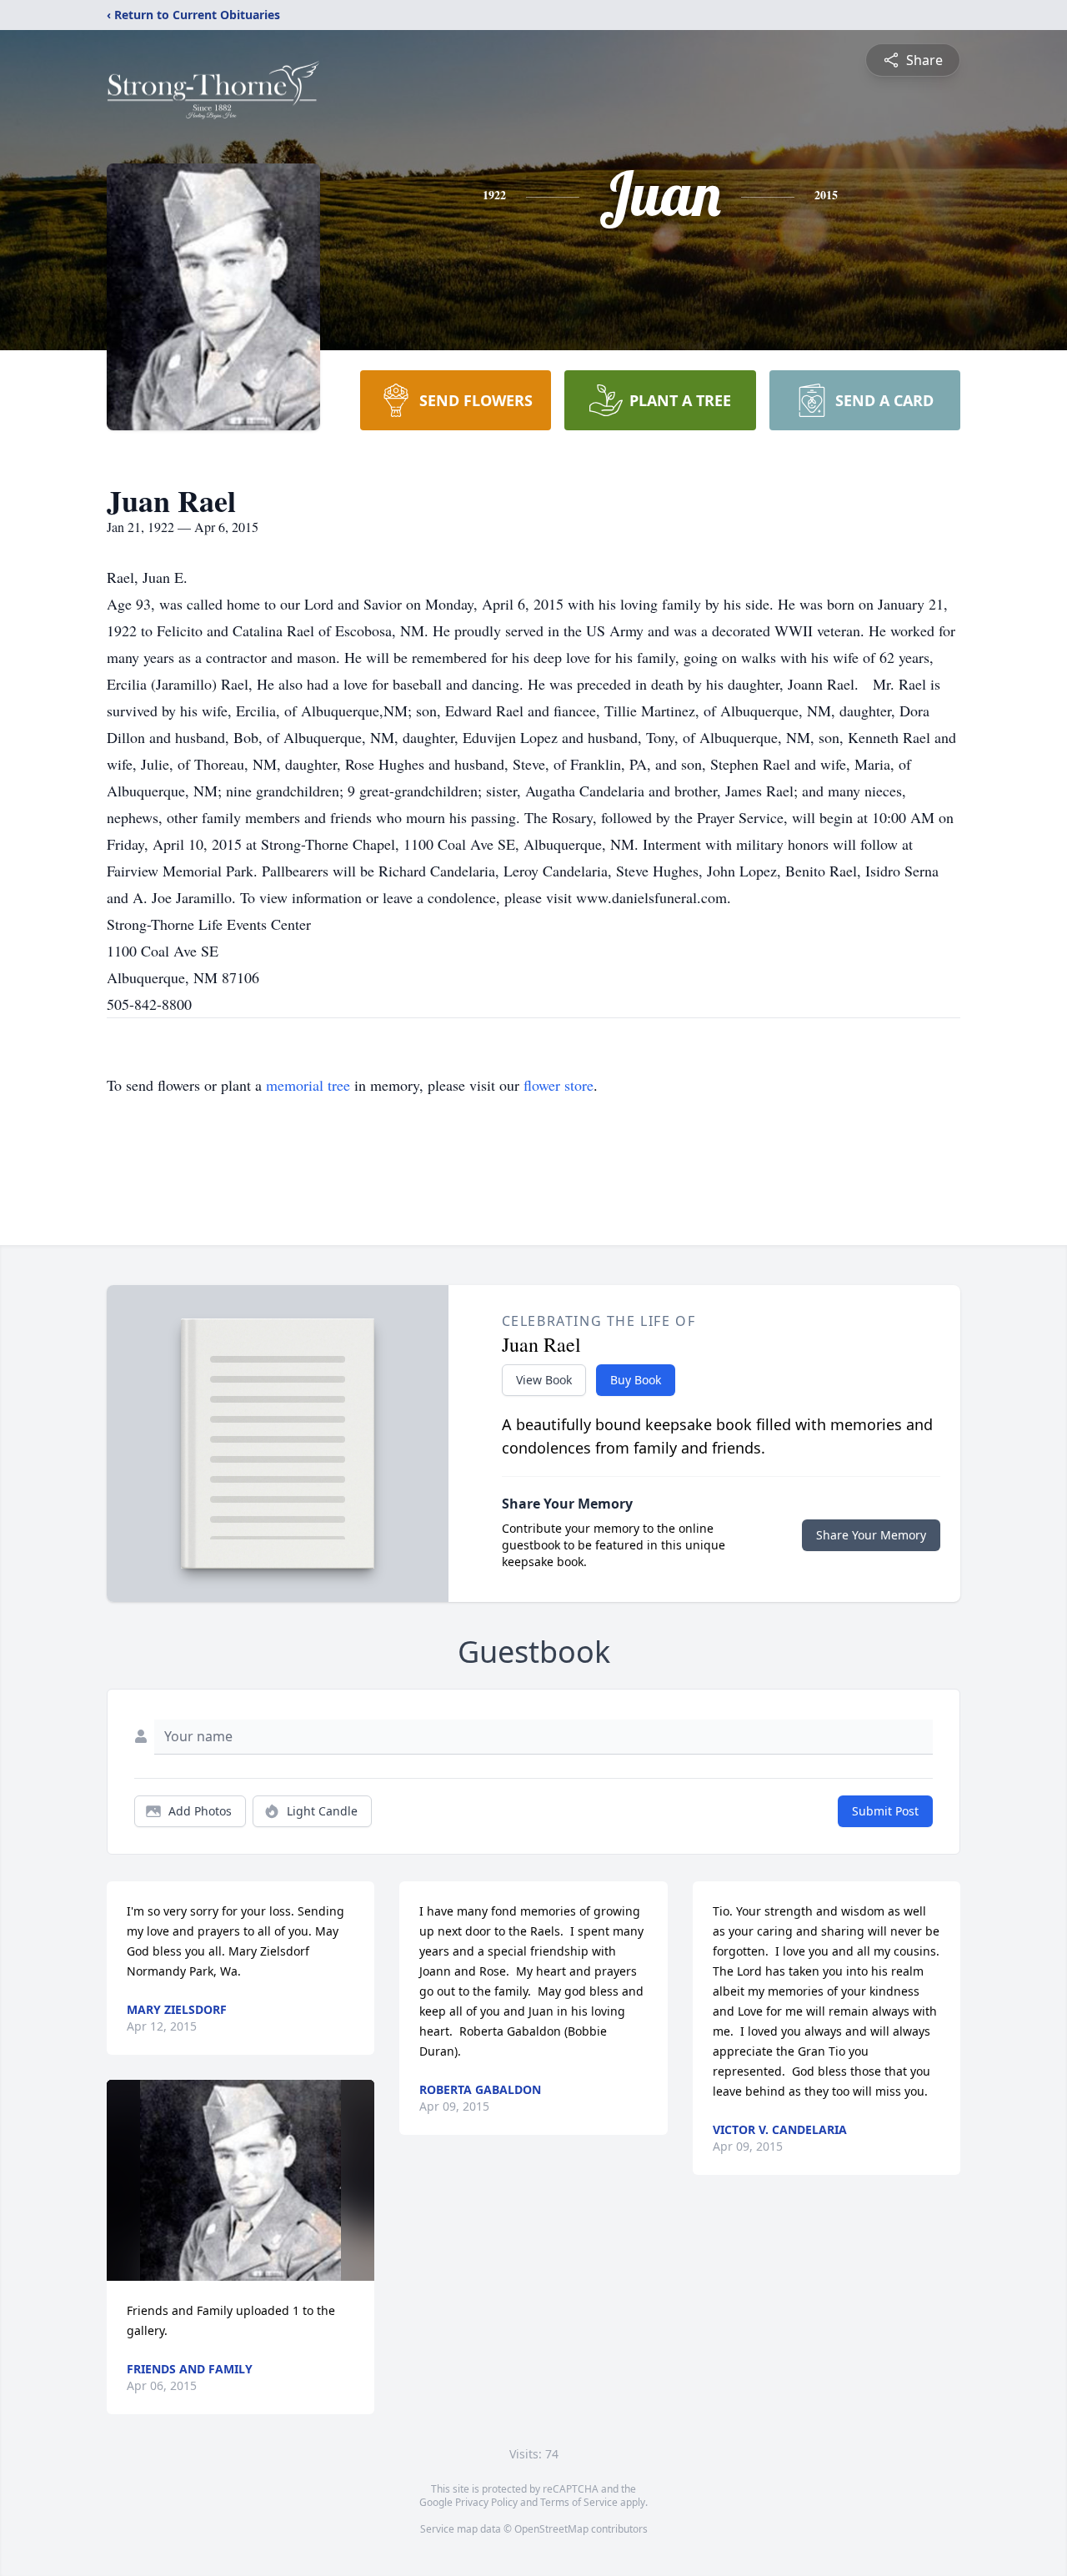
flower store (559, 1085)
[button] (240, 2180)
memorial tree (308, 1085)
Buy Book (636, 1380)
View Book (544, 1380)
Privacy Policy (486, 2502)
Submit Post (885, 1811)
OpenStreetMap (551, 2529)
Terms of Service (579, 2502)
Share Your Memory (871, 1535)
